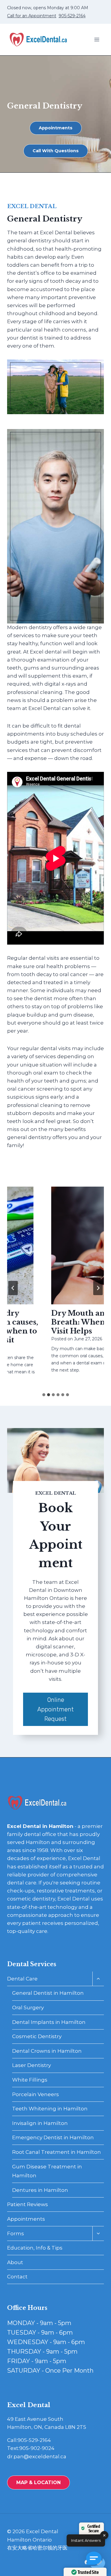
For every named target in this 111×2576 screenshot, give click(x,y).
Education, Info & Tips (35, 2248)
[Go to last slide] (13, 1288)
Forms (16, 2233)
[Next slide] (98, 1288)
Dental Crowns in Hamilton (47, 2051)
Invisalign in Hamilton (40, 2123)
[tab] (44, 1395)
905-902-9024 (37, 2448)
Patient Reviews (28, 2204)
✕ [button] (104, 2535)
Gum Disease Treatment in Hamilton (47, 2171)
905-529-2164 (72, 16)
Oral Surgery (28, 2008)
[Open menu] (97, 40)
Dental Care (22, 1979)
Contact (17, 2277)
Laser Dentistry (32, 2065)
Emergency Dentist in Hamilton (53, 2137)
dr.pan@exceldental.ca (37, 2456)
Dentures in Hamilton (40, 2190)
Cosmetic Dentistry (37, 2036)
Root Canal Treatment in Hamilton (57, 2152)
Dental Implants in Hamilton (49, 2022)
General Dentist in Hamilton (48, 1993)
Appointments (26, 2219)
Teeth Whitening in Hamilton (50, 2109)
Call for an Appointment (32, 16)
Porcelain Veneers (36, 2094)
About (15, 2262)
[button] (96, 2561)
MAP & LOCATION (38, 2482)
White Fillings (30, 2080)
